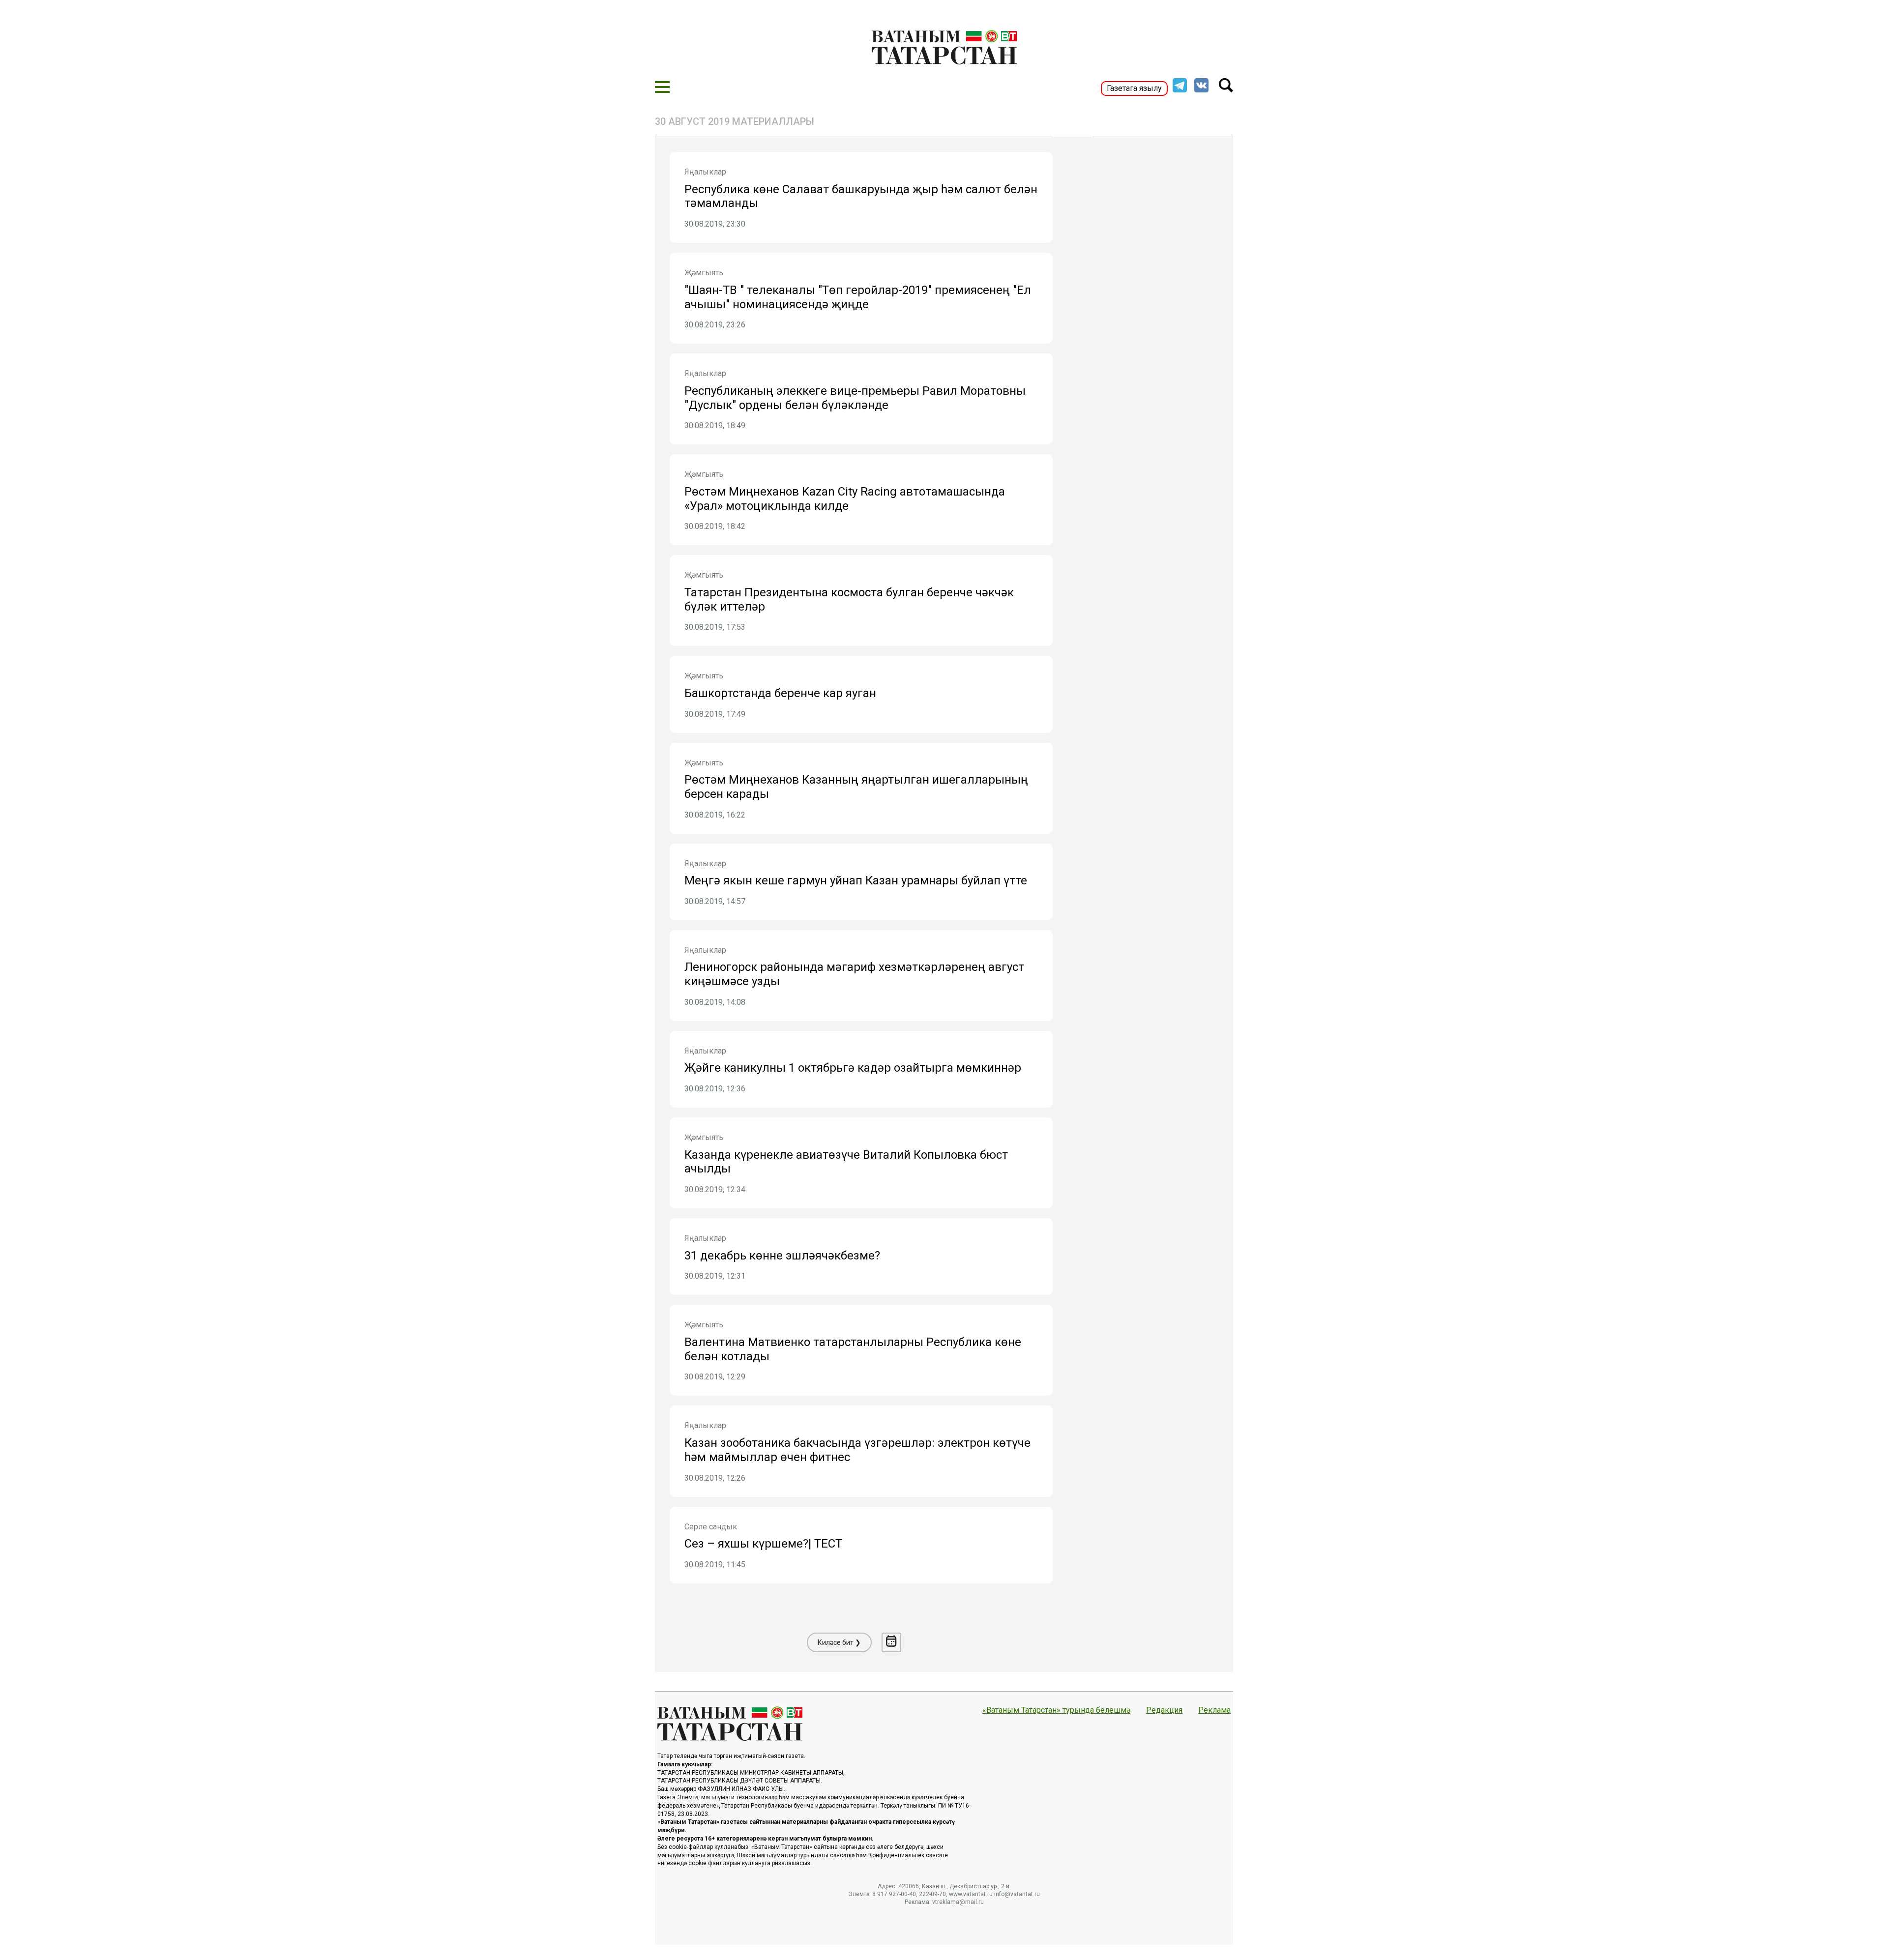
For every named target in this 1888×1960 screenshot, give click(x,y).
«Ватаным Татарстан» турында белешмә (1056, 1710)
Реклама (1214, 1710)
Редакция (1164, 1710)
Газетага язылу (1134, 88)
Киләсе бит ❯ (839, 1642)
